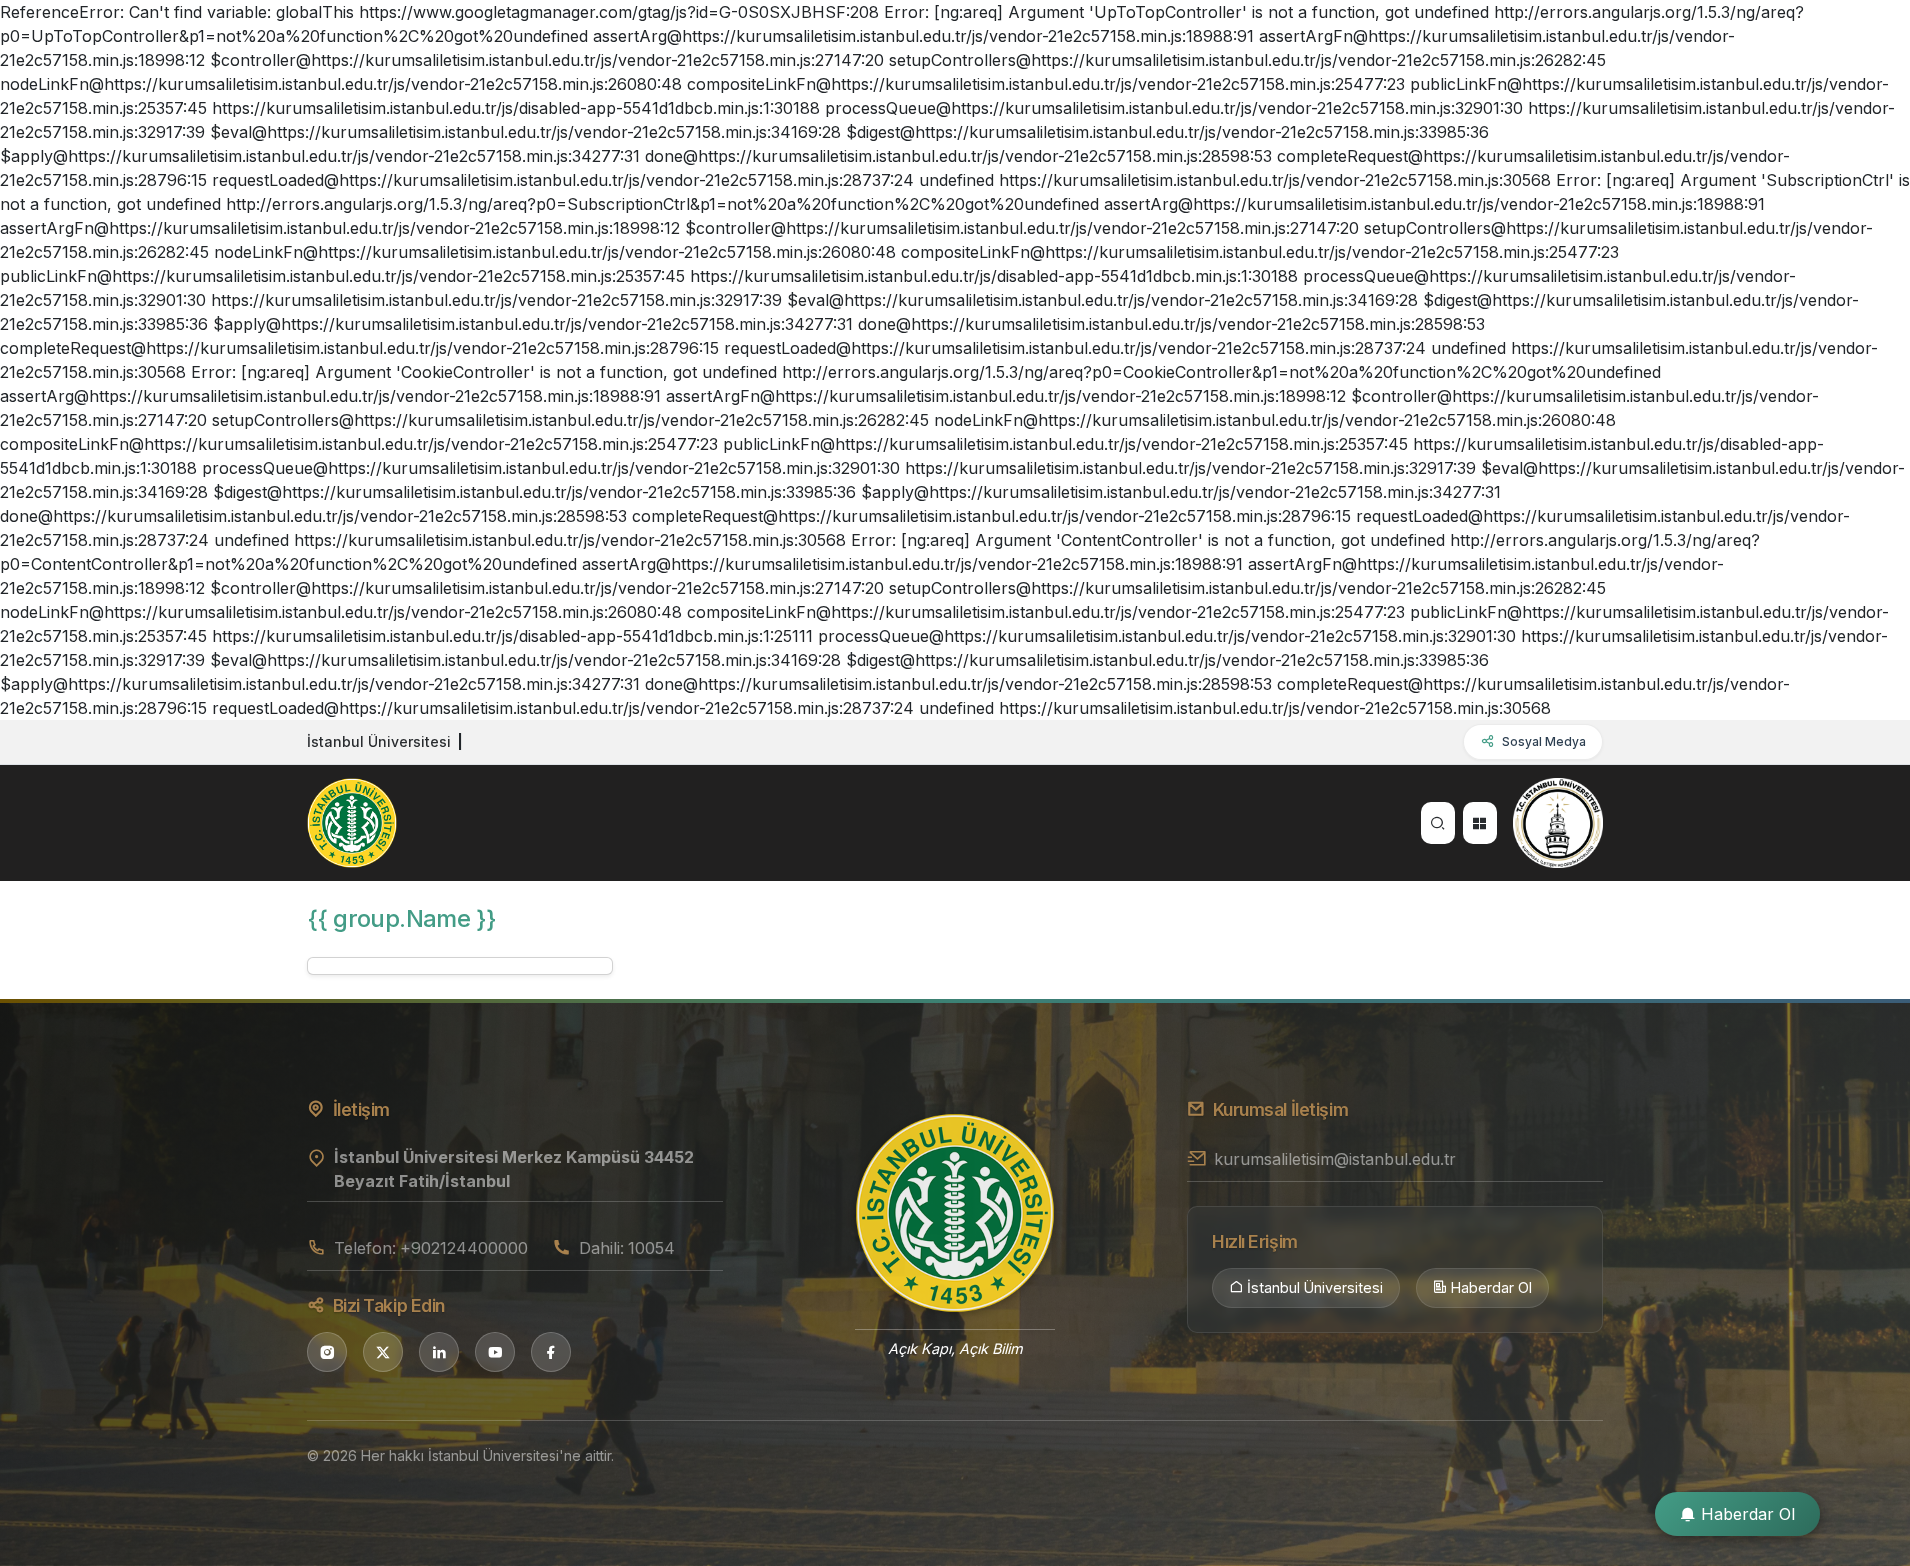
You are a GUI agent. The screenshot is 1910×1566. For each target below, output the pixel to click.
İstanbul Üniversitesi (1315, 1287)
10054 (651, 1248)
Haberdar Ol (1491, 1287)
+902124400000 (464, 1248)
